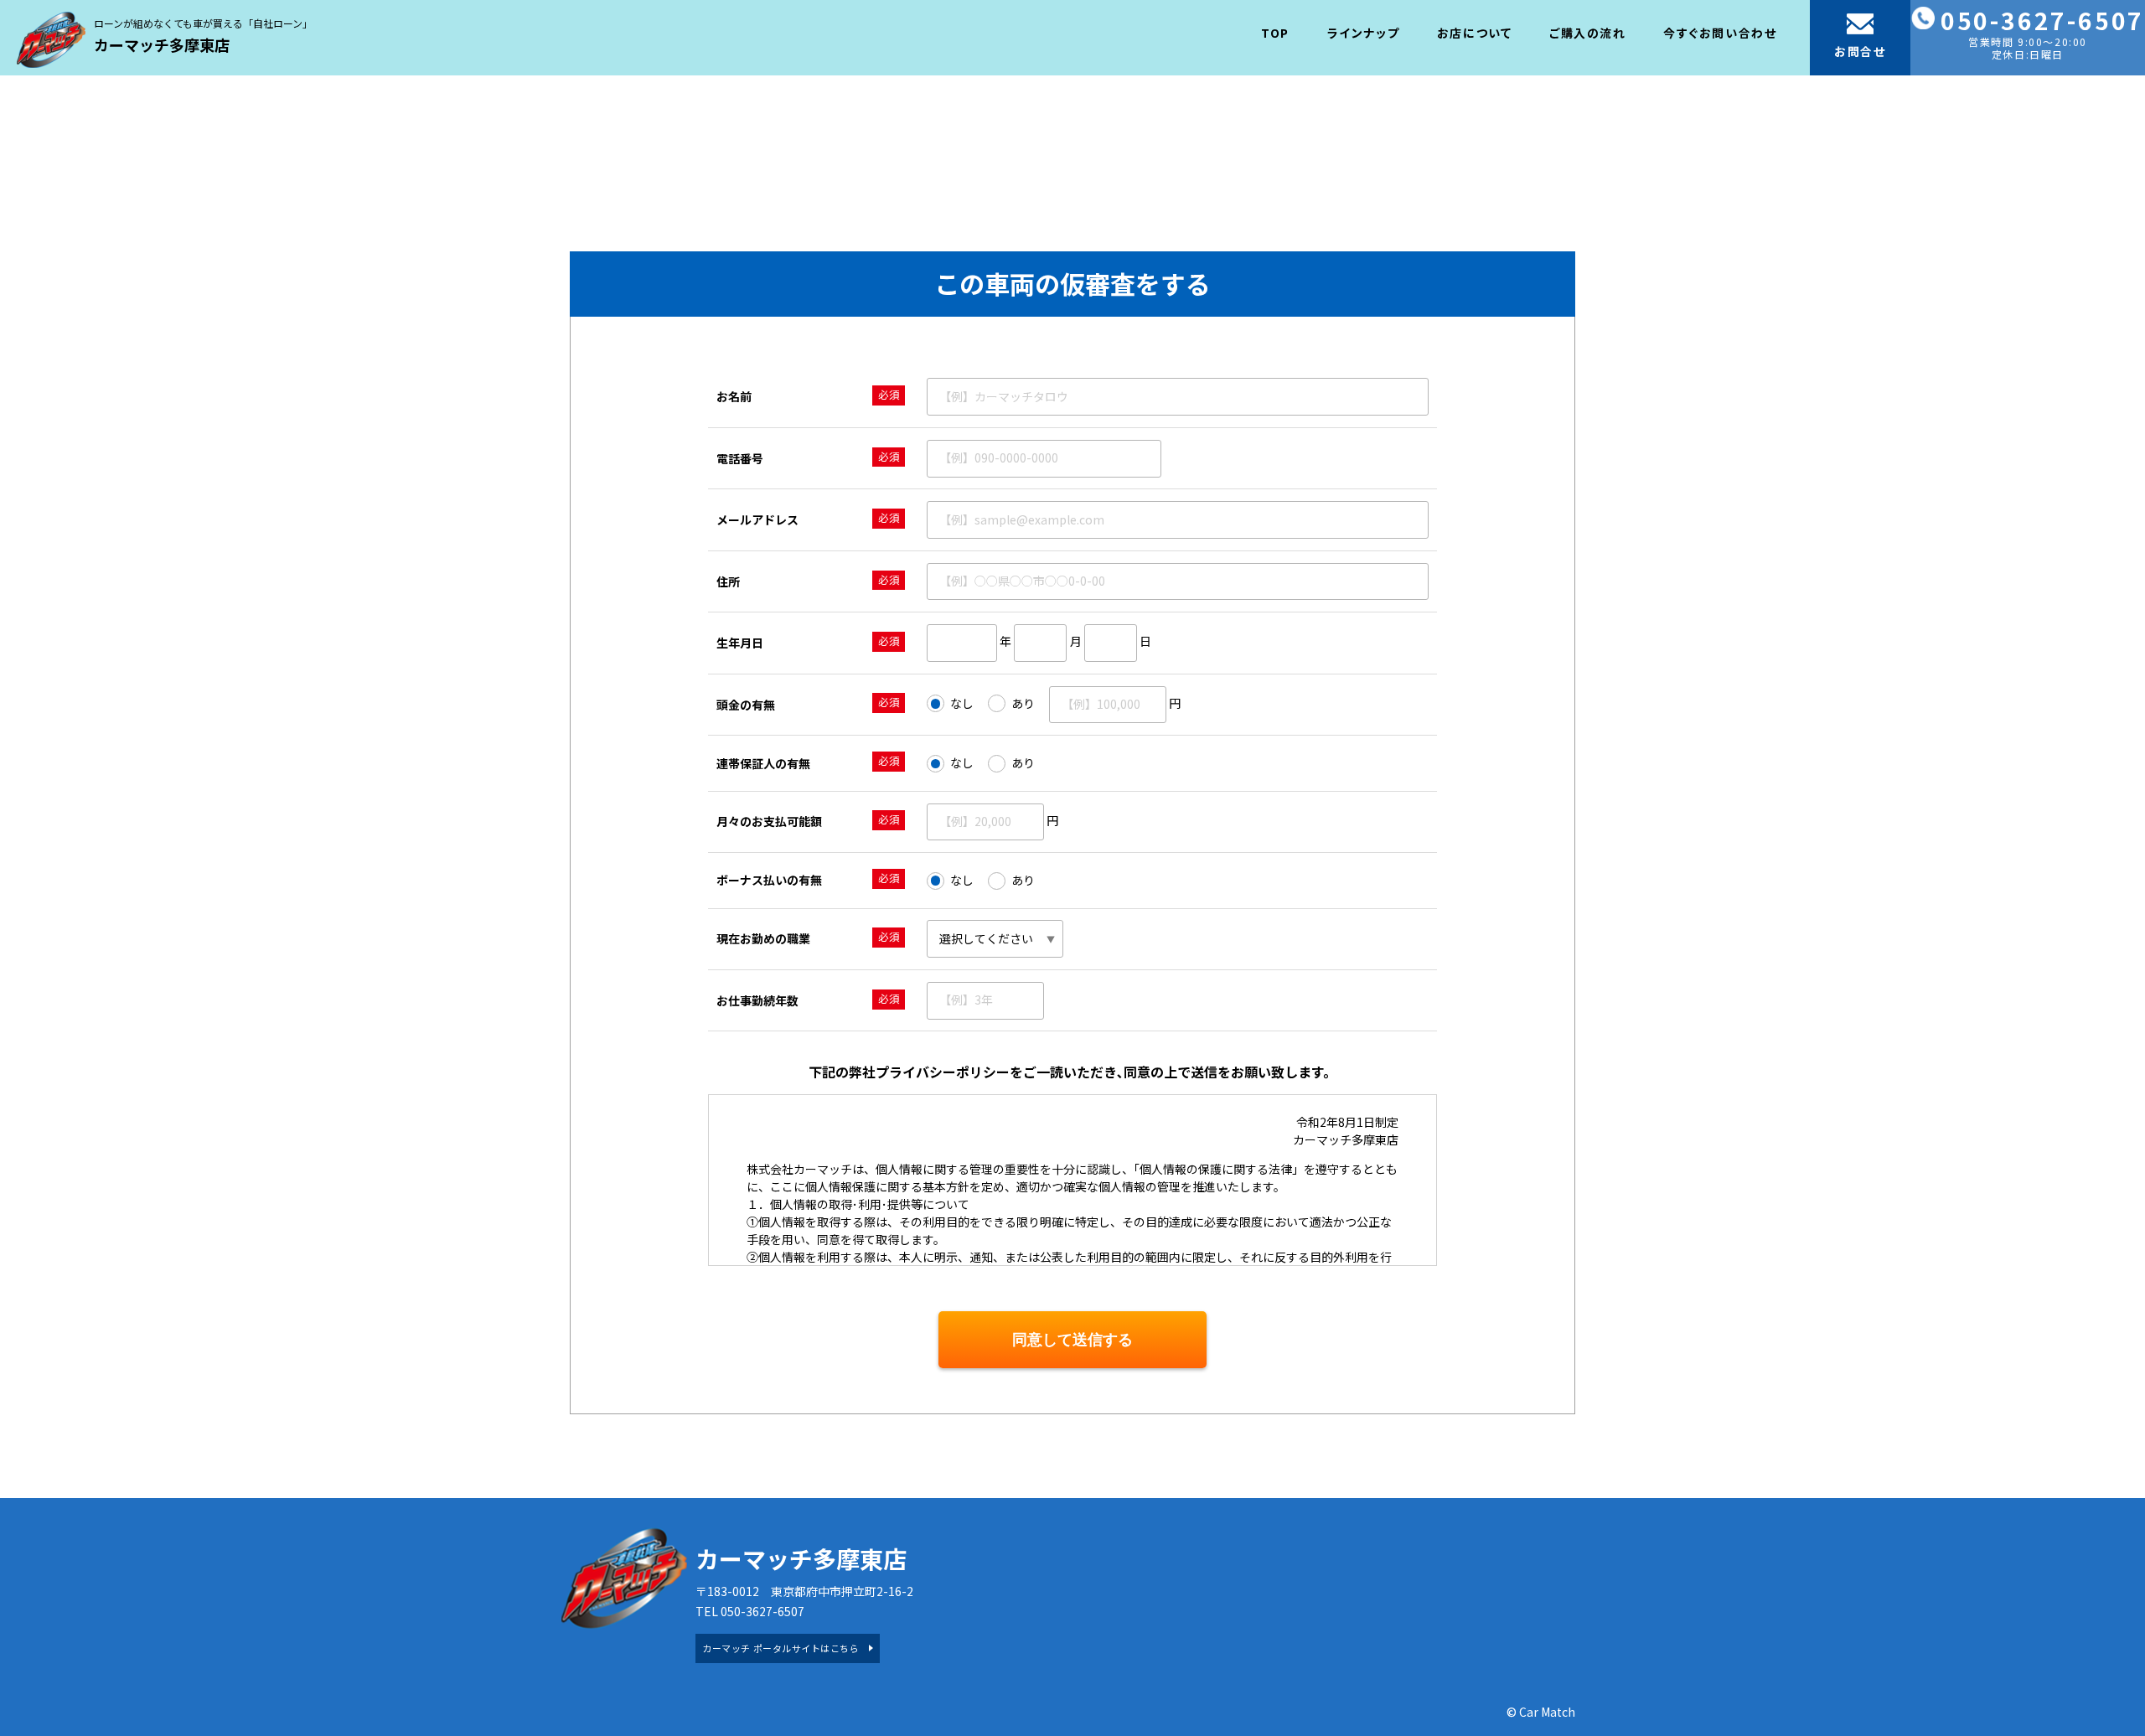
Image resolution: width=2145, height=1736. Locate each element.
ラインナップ (1364, 33)
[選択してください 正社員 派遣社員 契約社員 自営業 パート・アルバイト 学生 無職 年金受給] (995, 939)
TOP (1275, 33)
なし (962, 703)
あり (1023, 703)
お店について (1475, 33)
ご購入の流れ (1588, 33)
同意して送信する (1072, 1340)
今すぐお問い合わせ (1720, 33)
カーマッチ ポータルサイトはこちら (780, 1648)
